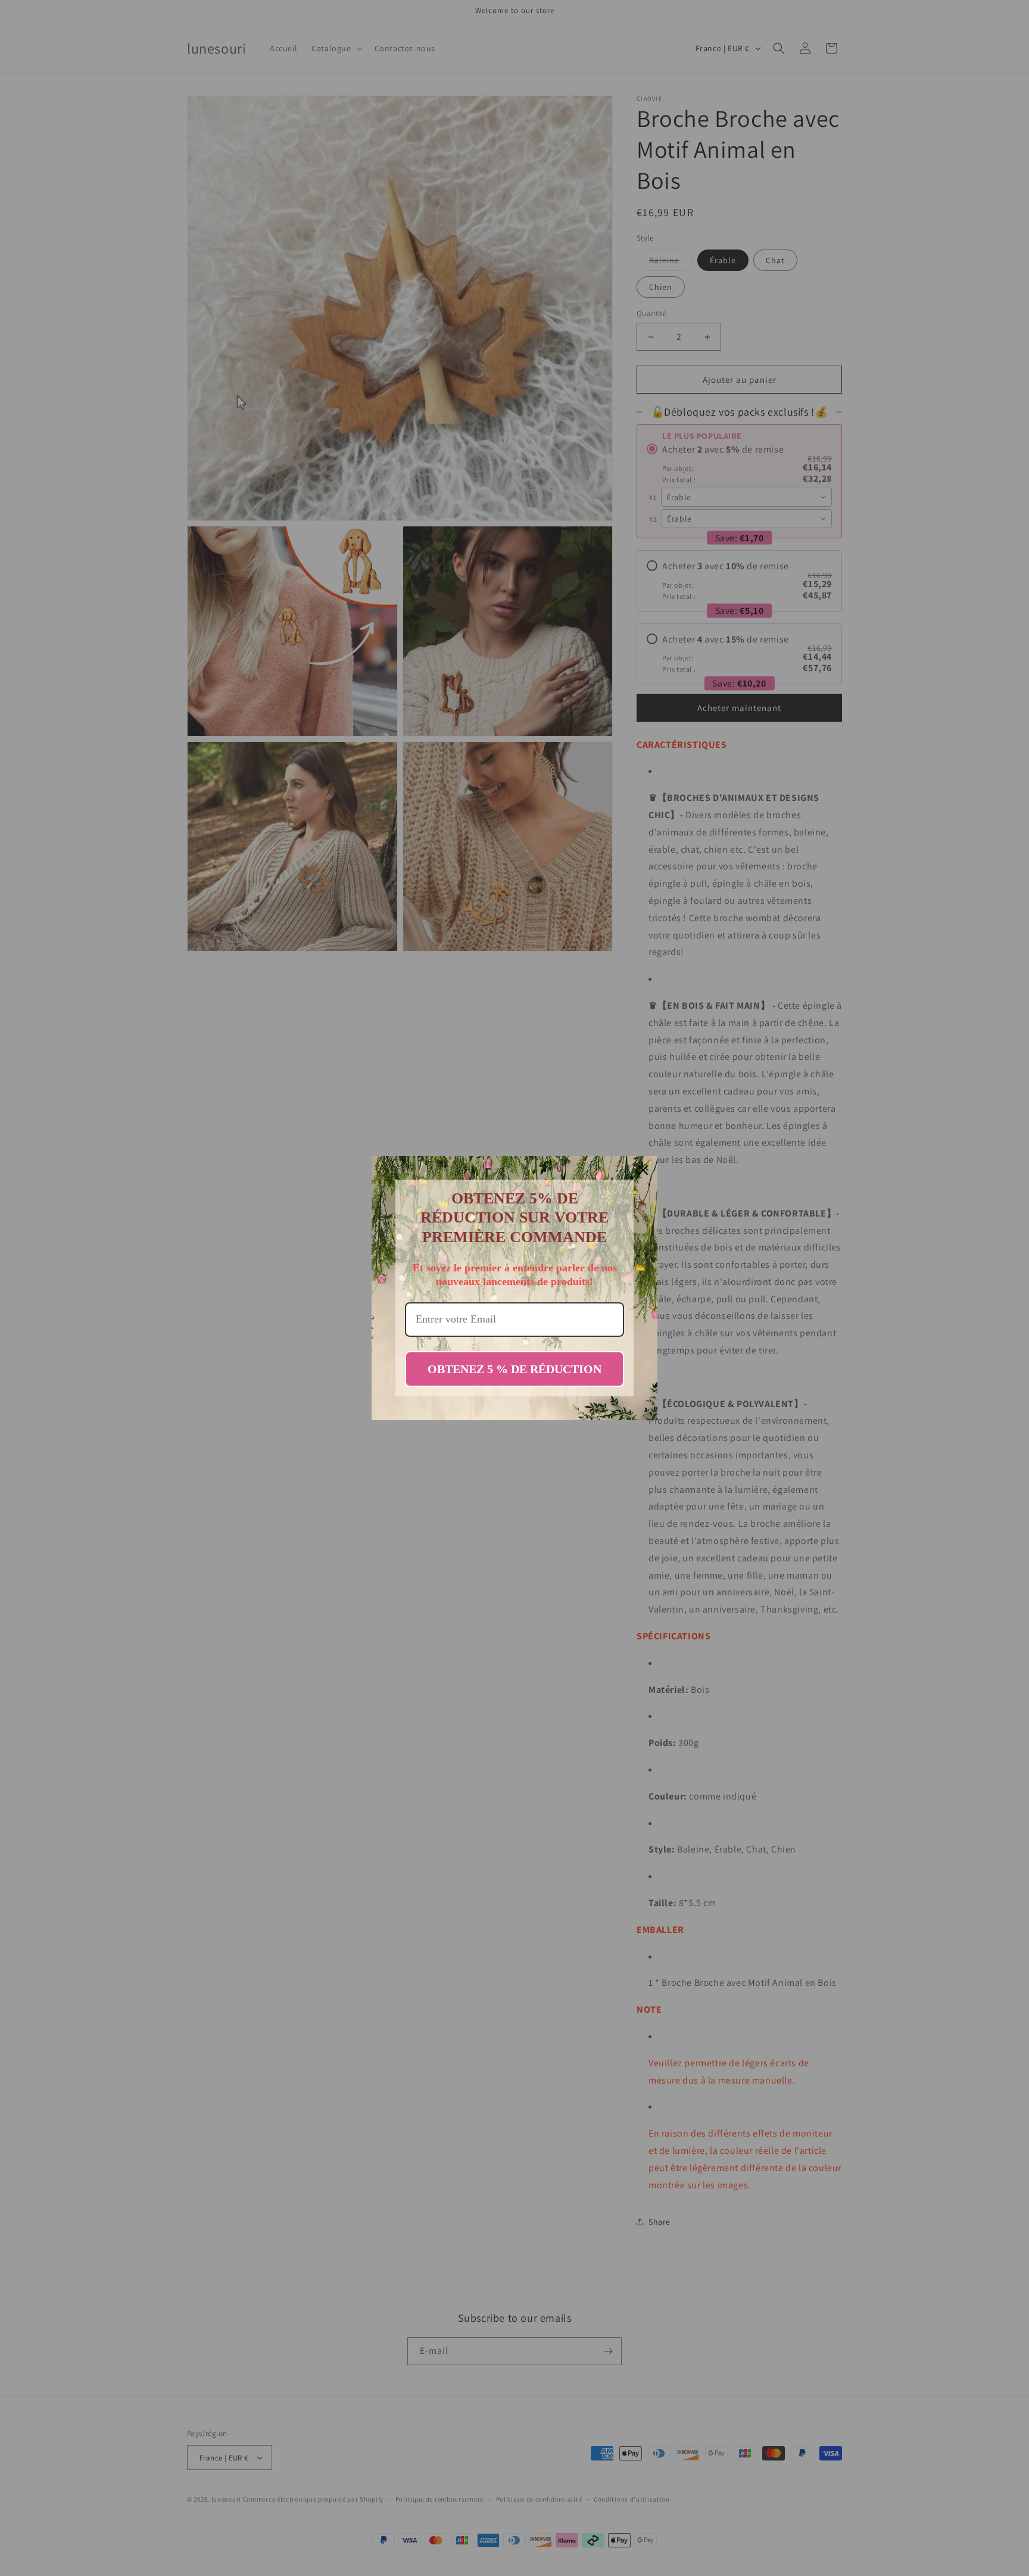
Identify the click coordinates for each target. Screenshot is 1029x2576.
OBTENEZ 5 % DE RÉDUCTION (514, 1369)
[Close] (643, 1170)
